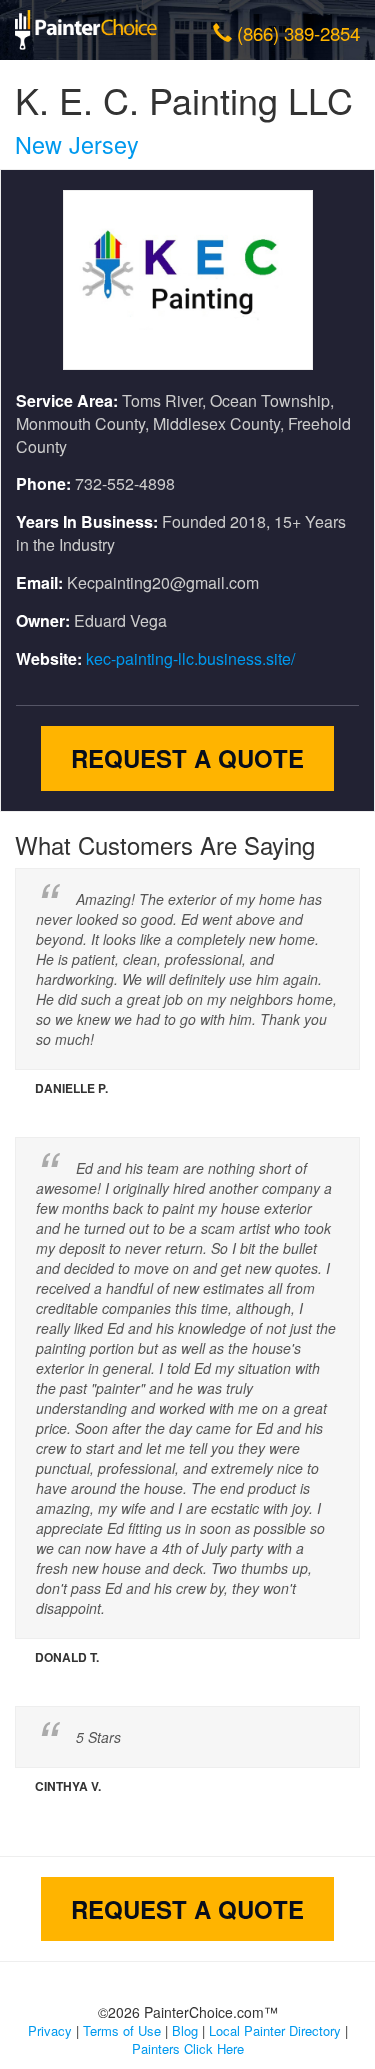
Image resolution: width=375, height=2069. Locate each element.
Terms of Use (122, 2030)
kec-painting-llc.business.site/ (190, 658)
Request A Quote (187, 758)
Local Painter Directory (275, 2030)
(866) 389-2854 (298, 32)
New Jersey (77, 144)
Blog (185, 2030)
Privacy (50, 2030)
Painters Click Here (188, 2048)
